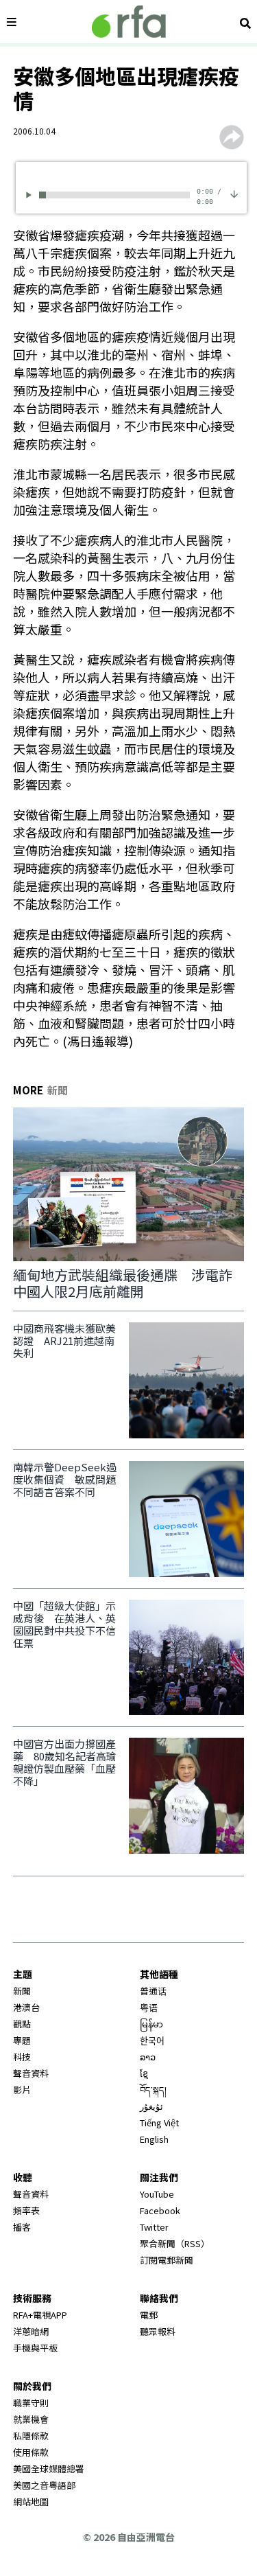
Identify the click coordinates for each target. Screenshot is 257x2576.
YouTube (157, 2194)
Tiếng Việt (159, 2123)
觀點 (22, 2024)
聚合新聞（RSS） (175, 2243)
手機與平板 (35, 2348)
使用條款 (31, 2452)
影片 (22, 2090)
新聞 (22, 1991)
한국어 (152, 2040)
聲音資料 (31, 2073)
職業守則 (31, 2403)
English (154, 2139)
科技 (22, 2057)
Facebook (160, 2210)
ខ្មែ (144, 2073)
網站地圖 (31, 2502)
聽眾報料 (158, 2331)
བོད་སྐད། (153, 2090)
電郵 (149, 2315)
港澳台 (26, 2007)
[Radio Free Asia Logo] (129, 22)
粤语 (149, 2007)
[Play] (31, 195)
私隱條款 (31, 2436)
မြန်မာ (151, 2024)
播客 (22, 2227)
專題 (22, 2040)
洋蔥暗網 (31, 2331)
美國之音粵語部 (44, 2485)
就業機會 (31, 2419)
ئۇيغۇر (151, 2106)
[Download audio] (234, 193)
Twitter (154, 2227)
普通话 (153, 1991)
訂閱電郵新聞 (167, 2260)
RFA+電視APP (40, 2315)
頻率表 (26, 2210)
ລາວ (148, 2057)
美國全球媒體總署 (49, 2469)
